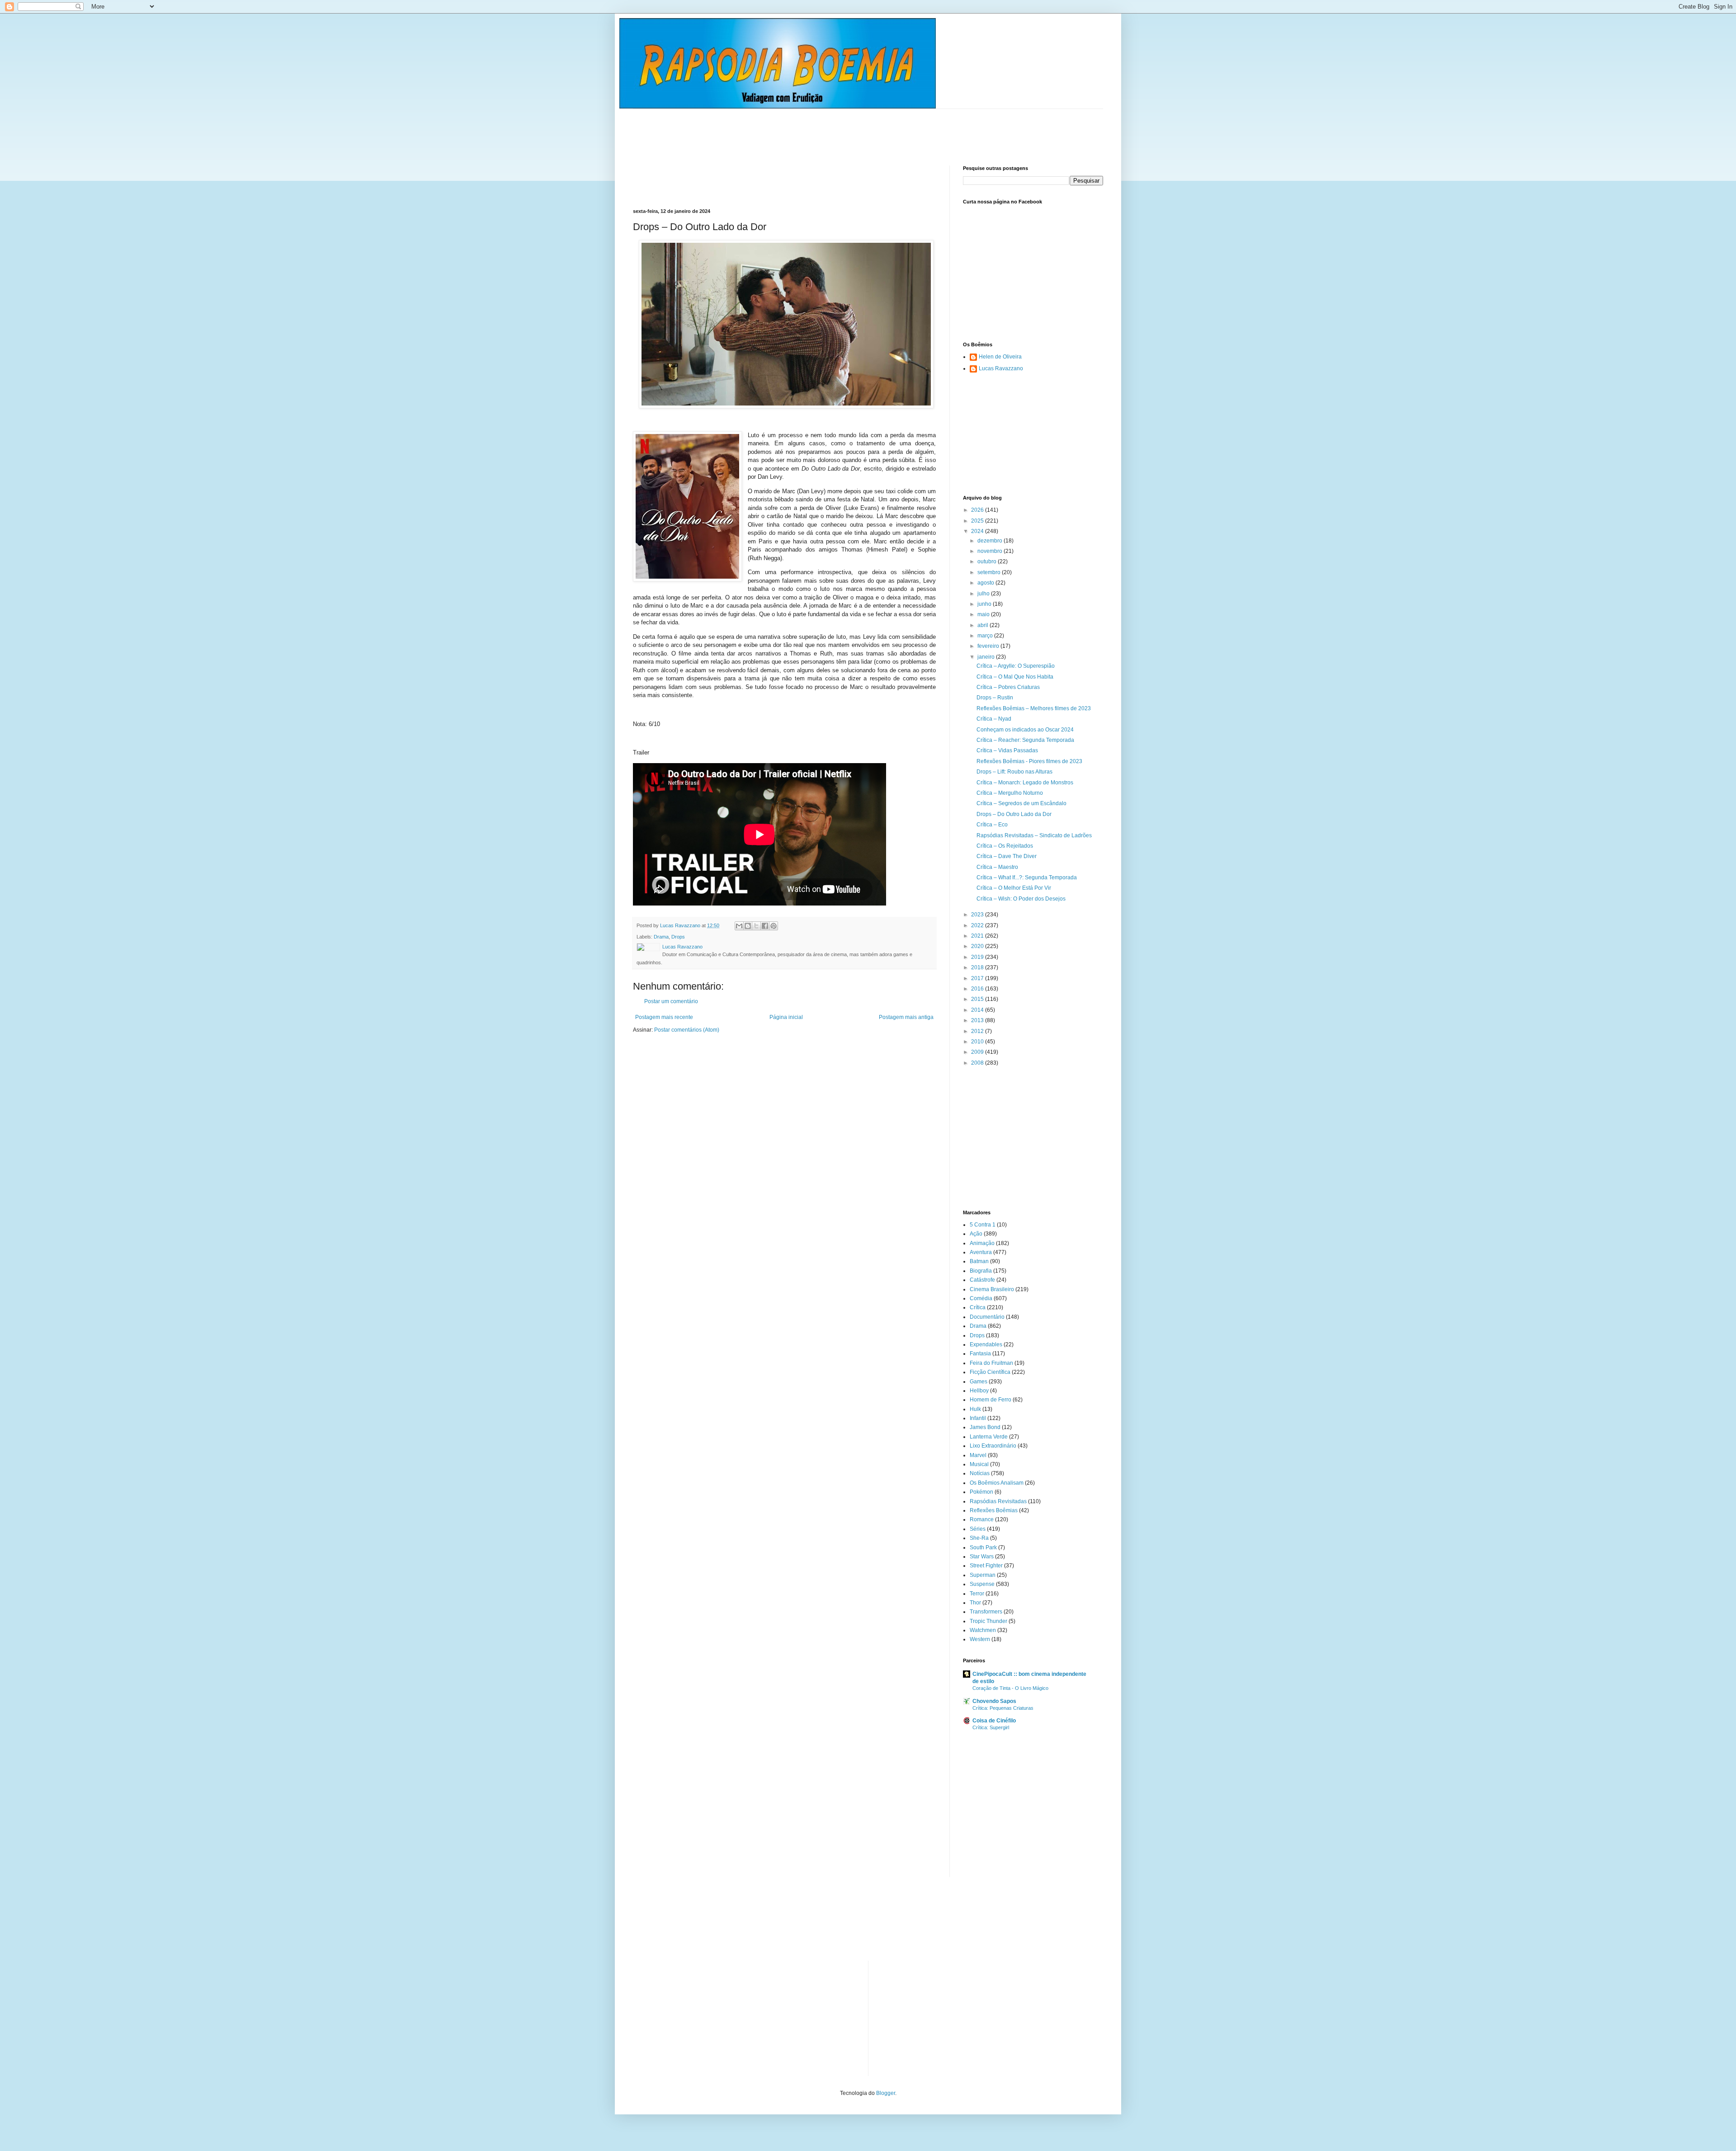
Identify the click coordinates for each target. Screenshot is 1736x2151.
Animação (982, 1243)
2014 (978, 1010)
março (986, 636)
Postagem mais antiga (906, 1017)
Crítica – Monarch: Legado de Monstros (1025, 783)
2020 (978, 946)
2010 (978, 1042)
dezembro (991, 541)
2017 (978, 978)
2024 (978, 531)
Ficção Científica (990, 1372)
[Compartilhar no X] (756, 926)
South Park (983, 1547)
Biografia (981, 1271)
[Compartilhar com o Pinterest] (774, 926)
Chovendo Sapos (994, 1701)
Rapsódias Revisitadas (998, 1501)
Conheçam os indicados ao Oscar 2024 (1025, 730)
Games (979, 1382)
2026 (978, 510)
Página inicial (786, 1017)
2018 (978, 967)
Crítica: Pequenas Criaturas (1003, 1708)
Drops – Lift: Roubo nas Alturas (1014, 772)
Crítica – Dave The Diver (1007, 856)
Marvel (978, 1455)
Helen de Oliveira (1000, 357)
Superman (983, 1575)
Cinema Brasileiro (992, 1289)
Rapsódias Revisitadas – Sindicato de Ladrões (1034, 835)
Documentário (987, 1317)
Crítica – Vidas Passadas (1007, 750)
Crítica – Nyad (994, 719)
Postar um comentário (671, 1001)
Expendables (986, 1344)
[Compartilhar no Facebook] (765, 926)
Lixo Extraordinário (993, 1446)
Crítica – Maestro (997, 867)
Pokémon (981, 1492)
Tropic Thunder (988, 1621)
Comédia (981, 1298)
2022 (978, 925)
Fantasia (980, 1354)
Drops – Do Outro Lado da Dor (1014, 814)
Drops (678, 937)
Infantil (978, 1418)
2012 (978, 1031)
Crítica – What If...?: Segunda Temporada (1027, 877)
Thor (975, 1603)
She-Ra (979, 1538)
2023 (978, 915)
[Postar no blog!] (748, 926)
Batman (979, 1261)
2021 (978, 936)
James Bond (985, 1427)
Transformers (986, 1612)
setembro (990, 572)
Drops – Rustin (995, 698)
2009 (978, 1052)
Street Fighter (986, 1566)
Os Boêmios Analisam (997, 1483)
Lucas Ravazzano (1001, 368)
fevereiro (989, 646)
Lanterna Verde (989, 1437)
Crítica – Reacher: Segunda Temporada (1025, 740)
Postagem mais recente (664, 1017)
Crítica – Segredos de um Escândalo (1021, 803)
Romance (982, 1519)
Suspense (982, 1584)
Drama (661, 937)
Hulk (975, 1409)
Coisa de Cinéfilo (994, 1721)
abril (984, 625)
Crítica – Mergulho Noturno (1010, 793)
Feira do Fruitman (991, 1363)
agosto (986, 583)
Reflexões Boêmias (994, 1510)
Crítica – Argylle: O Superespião (1016, 666)
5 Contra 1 (983, 1225)
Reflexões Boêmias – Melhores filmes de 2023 (1034, 708)
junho (985, 604)
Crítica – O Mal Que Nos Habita (1015, 677)
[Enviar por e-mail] (739, 926)
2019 (978, 957)
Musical (979, 1464)
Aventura (981, 1252)
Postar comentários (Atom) (687, 1030)
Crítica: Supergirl (991, 1727)
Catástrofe (982, 1280)
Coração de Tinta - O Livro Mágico (1010, 1688)
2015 (978, 999)
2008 (978, 1063)
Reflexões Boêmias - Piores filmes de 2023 (1029, 761)
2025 (978, 521)
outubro (988, 561)
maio (984, 614)
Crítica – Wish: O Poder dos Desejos (1021, 899)
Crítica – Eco (992, 825)
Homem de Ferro (991, 1400)
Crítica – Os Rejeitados (1005, 846)
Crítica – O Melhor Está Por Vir (1014, 888)
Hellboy (979, 1391)
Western (980, 1639)
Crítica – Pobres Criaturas (1008, 687)
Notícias (980, 1473)
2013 (978, 1020)
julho (984, 594)
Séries (978, 1529)
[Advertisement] (797, 129)
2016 (978, 989)
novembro (991, 551)
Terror (977, 1594)
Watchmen (983, 1630)
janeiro (987, 657)
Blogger (886, 2093)
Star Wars (982, 1557)
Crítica (978, 1307)
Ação (976, 1234)
